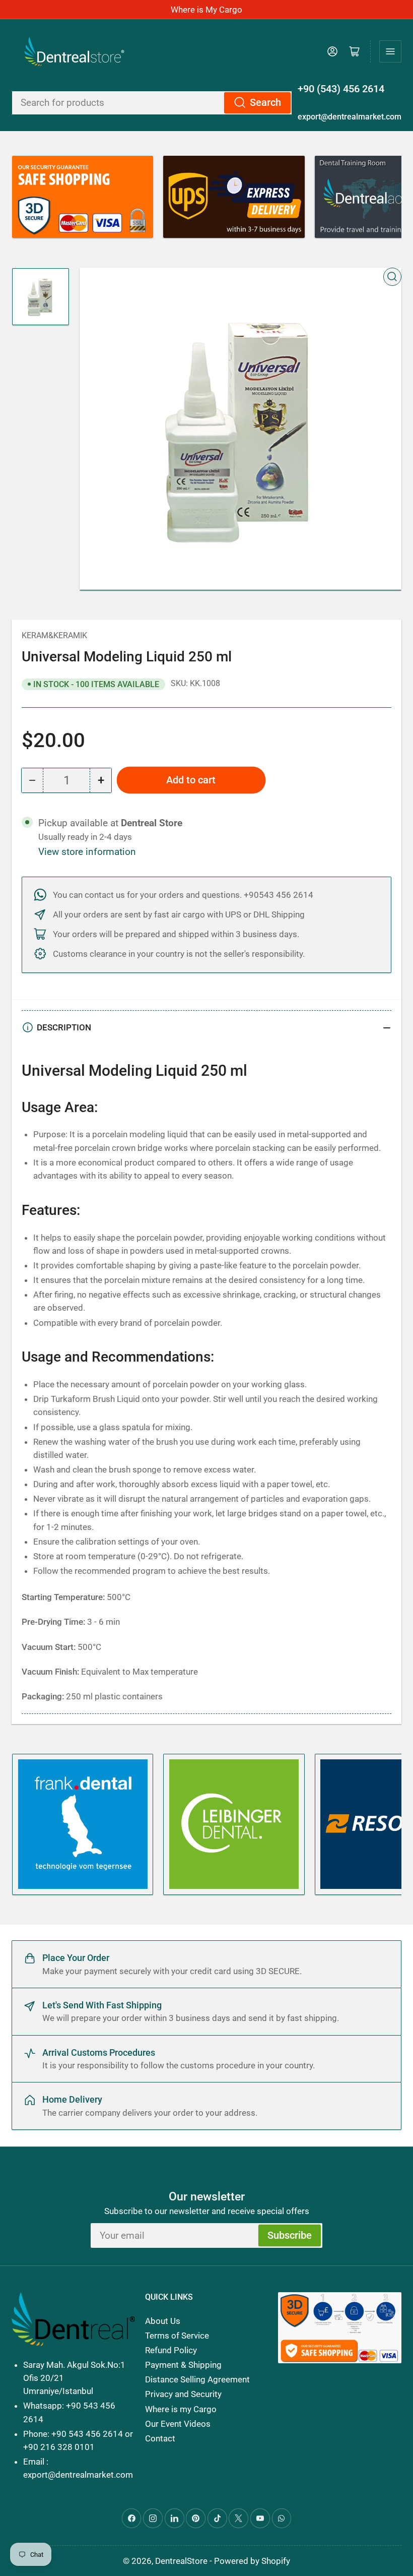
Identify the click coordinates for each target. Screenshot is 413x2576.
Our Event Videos (178, 2424)
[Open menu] (390, 51)
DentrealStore (181, 2561)
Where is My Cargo (206, 10)
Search (265, 103)
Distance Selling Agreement (197, 2379)
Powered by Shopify (252, 2561)
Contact (160, 2438)
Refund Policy (171, 2350)
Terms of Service (177, 2336)
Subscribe (290, 2235)
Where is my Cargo (181, 2409)
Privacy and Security (183, 2394)
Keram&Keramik (54, 635)
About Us (163, 2321)
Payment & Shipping (183, 2365)
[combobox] (152, 103)
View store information (87, 852)
